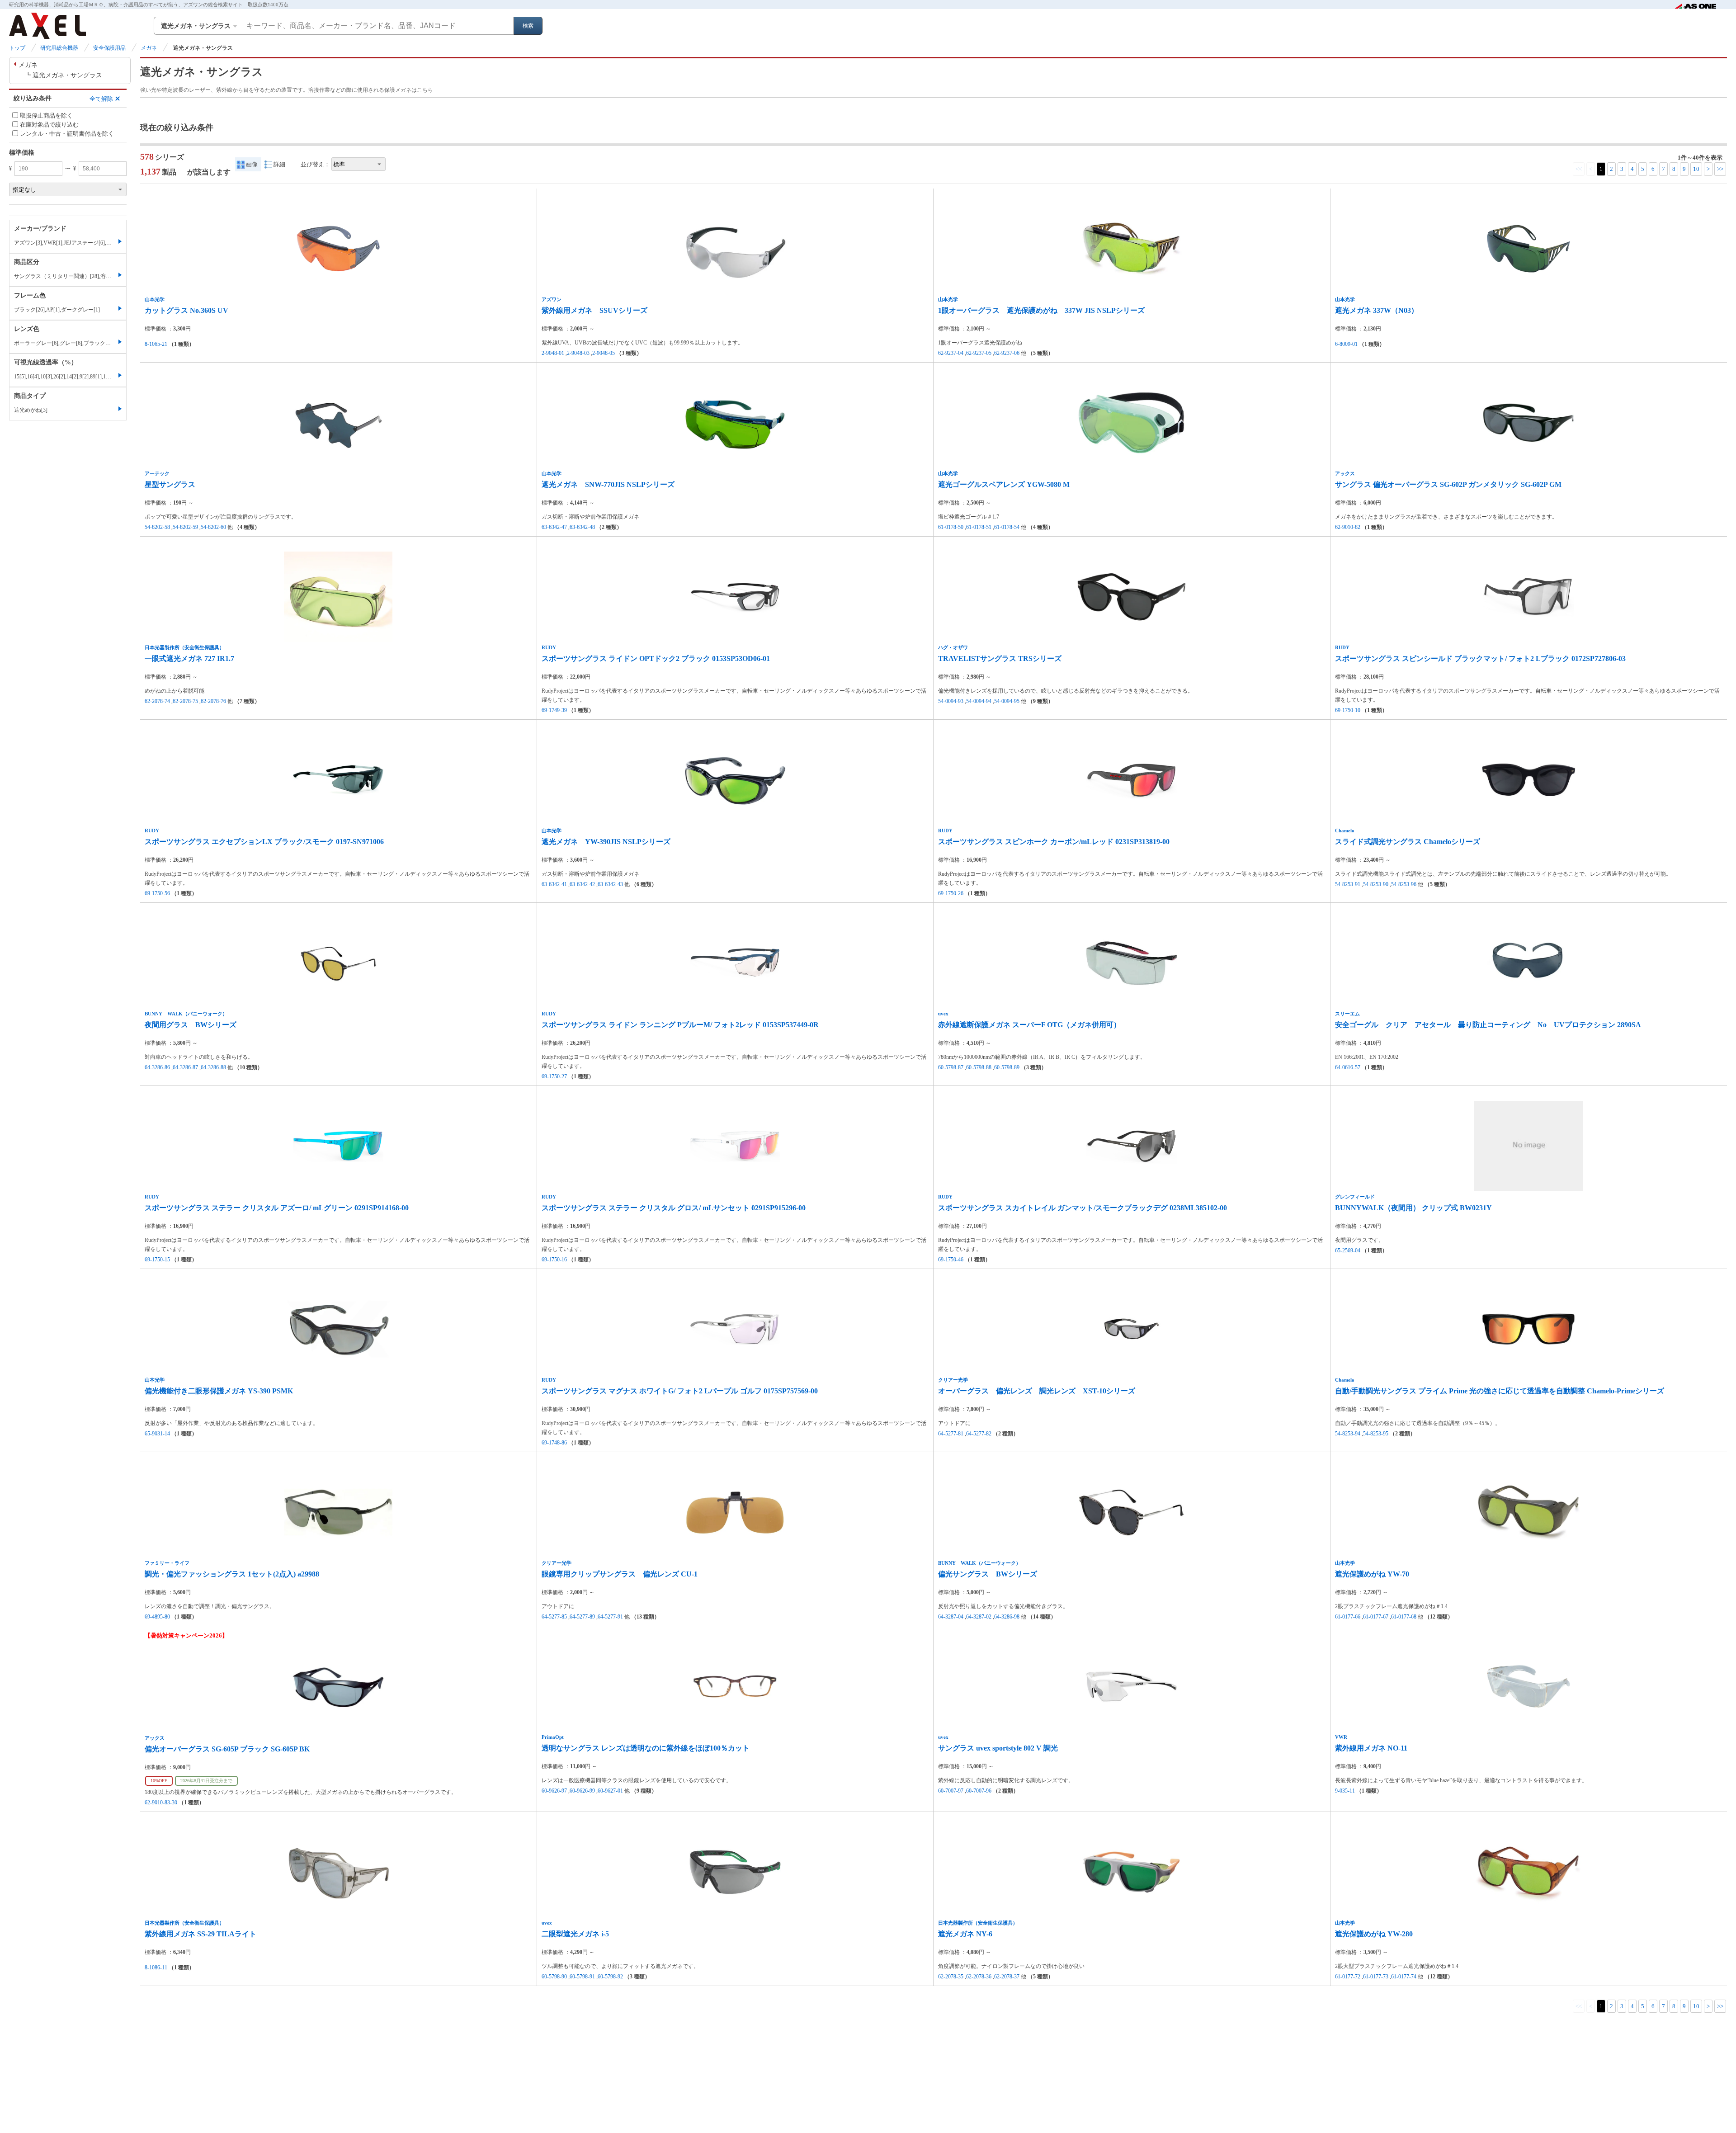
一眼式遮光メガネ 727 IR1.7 (189, 658)
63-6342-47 (554, 527)
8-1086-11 (156, 1968)
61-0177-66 (1348, 1617)
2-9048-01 (553, 353)
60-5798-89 (1007, 1067)
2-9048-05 (604, 353)
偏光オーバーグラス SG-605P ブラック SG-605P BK (227, 1749)
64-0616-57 (1348, 1067)
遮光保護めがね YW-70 (1372, 1574)
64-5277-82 (979, 1434)
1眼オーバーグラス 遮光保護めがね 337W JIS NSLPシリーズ (1041, 310)
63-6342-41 (554, 884)
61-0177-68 (1404, 1617)
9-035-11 (1345, 1791)
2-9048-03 (578, 353)
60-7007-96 (979, 1791)
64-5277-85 (554, 1617)
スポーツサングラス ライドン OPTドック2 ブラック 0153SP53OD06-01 (656, 658)
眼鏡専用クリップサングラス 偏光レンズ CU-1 (620, 1574)
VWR (1341, 1737)
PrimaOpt (553, 1737)
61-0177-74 (1404, 1977)
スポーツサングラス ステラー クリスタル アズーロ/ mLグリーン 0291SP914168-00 (277, 1208)
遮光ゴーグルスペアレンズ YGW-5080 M (1004, 484)
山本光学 (155, 299)
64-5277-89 (582, 1617)
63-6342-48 (582, 527)
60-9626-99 (582, 1791)
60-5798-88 (979, 1067)
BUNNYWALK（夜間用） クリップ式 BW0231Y (1413, 1208)
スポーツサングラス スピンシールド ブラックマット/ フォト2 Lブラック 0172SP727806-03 (1480, 658)
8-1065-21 (156, 344)
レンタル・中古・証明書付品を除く (67, 134)
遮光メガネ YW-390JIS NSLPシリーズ (606, 842)
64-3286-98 (1007, 1617)
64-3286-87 (185, 1067)
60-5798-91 (582, 1977)
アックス (1345, 473)
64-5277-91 (610, 1617)
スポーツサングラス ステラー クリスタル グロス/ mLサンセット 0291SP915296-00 (674, 1208)
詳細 (279, 164)
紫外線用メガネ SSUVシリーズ (594, 310)
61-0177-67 (1376, 1617)
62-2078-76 (213, 701)
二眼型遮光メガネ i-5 (575, 1934)
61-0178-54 (1007, 527)
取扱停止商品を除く (46, 115)
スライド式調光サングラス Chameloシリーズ (1408, 842)
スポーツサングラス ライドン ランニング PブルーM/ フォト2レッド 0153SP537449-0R (680, 1025)
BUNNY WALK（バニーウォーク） (186, 1014)
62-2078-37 (1007, 1977)
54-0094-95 (1007, 701)
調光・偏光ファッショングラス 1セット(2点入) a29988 (232, 1574)
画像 (252, 164)
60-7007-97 (951, 1791)
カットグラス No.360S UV (186, 310)
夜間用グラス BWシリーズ (191, 1025)
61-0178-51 (979, 527)
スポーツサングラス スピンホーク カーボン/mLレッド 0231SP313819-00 (1054, 842)
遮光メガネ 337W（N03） (1377, 310)
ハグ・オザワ (953, 647)
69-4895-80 (157, 1617)
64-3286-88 (213, 1067)
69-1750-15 (157, 1260)
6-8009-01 (1346, 344)
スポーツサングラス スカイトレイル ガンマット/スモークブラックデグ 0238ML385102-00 (1083, 1208)
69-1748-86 (554, 1443)
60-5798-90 (554, 1977)
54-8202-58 (157, 527)
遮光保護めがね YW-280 (1374, 1934)
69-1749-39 (554, 710)
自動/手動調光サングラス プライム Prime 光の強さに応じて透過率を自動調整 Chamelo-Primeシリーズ (1500, 1391)
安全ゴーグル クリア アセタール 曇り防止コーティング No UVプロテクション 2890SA (1488, 1025)
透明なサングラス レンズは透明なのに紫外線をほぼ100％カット (646, 1748)
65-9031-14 (157, 1434)
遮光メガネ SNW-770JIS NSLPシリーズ (608, 484)
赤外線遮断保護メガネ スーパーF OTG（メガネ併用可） (1029, 1025)
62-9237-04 (951, 353)
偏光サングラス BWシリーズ (988, 1574)
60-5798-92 (610, 1977)
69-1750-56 (157, 893)
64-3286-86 (157, 1067)
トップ (17, 48)
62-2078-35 (951, 1977)
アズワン (552, 299)
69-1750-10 (1348, 710)
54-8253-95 (1376, 1434)
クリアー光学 (953, 1380)
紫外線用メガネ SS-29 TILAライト (200, 1934)
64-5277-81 (951, 1434)
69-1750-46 (951, 1260)
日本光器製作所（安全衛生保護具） (184, 647)
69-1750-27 (554, 1076)
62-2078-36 (979, 1977)
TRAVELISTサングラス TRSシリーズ (1000, 658)
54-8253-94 (1348, 1434)
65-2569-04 (1348, 1251)
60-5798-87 (951, 1067)
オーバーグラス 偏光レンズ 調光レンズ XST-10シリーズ (1037, 1391)
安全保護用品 (109, 48)
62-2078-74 (157, 701)
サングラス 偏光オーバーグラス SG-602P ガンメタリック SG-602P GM (1448, 484)
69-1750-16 (554, 1260)
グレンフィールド (1355, 1197)
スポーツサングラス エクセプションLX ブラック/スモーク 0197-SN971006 (264, 842)
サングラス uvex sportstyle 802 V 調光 (998, 1748)
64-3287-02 (979, 1617)
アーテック (157, 473)
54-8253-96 (1404, 884)
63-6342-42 (582, 884)
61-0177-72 (1348, 1977)
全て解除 (101, 98)
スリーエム (1347, 1014)
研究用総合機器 (59, 48)
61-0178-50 (951, 527)
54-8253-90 (1376, 884)
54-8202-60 (213, 527)
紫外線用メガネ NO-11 (1371, 1748)
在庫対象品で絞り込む (49, 125)
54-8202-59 (185, 527)
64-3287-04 (951, 1617)
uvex (943, 1014)
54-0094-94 (979, 701)
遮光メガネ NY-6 (965, 1934)
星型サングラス (170, 484)
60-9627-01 (610, 1791)
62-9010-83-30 (161, 1803)
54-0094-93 (951, 701)
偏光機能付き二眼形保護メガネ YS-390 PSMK (219, 1391)
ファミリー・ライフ (167, 1563)
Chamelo (1345, 831)
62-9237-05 (979, 353)
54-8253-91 (1348, 884)
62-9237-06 (1007, 353)
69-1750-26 (951, 893)
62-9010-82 (1348, 527)
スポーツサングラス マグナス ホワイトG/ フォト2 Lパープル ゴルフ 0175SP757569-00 (680, 1391)
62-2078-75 (185, 701)
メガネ (149, 48)
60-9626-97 (554, 1791)
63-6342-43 (610, 884)
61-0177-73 (1376, 1977)
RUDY (549, 647)
